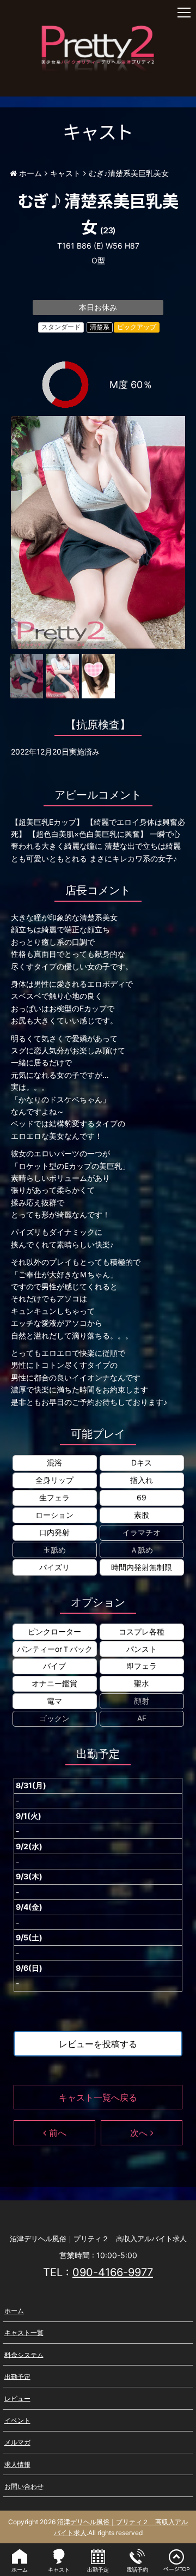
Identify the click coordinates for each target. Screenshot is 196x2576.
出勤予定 (17, 2376)
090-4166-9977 (113, 2272)
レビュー (17, 2398)
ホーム (14, 2311)
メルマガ (17, 2442)
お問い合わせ (24, 2486)
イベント (17, 2420)
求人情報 (17, 2464)
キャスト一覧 (24, 2333)
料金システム (24, 2354)
